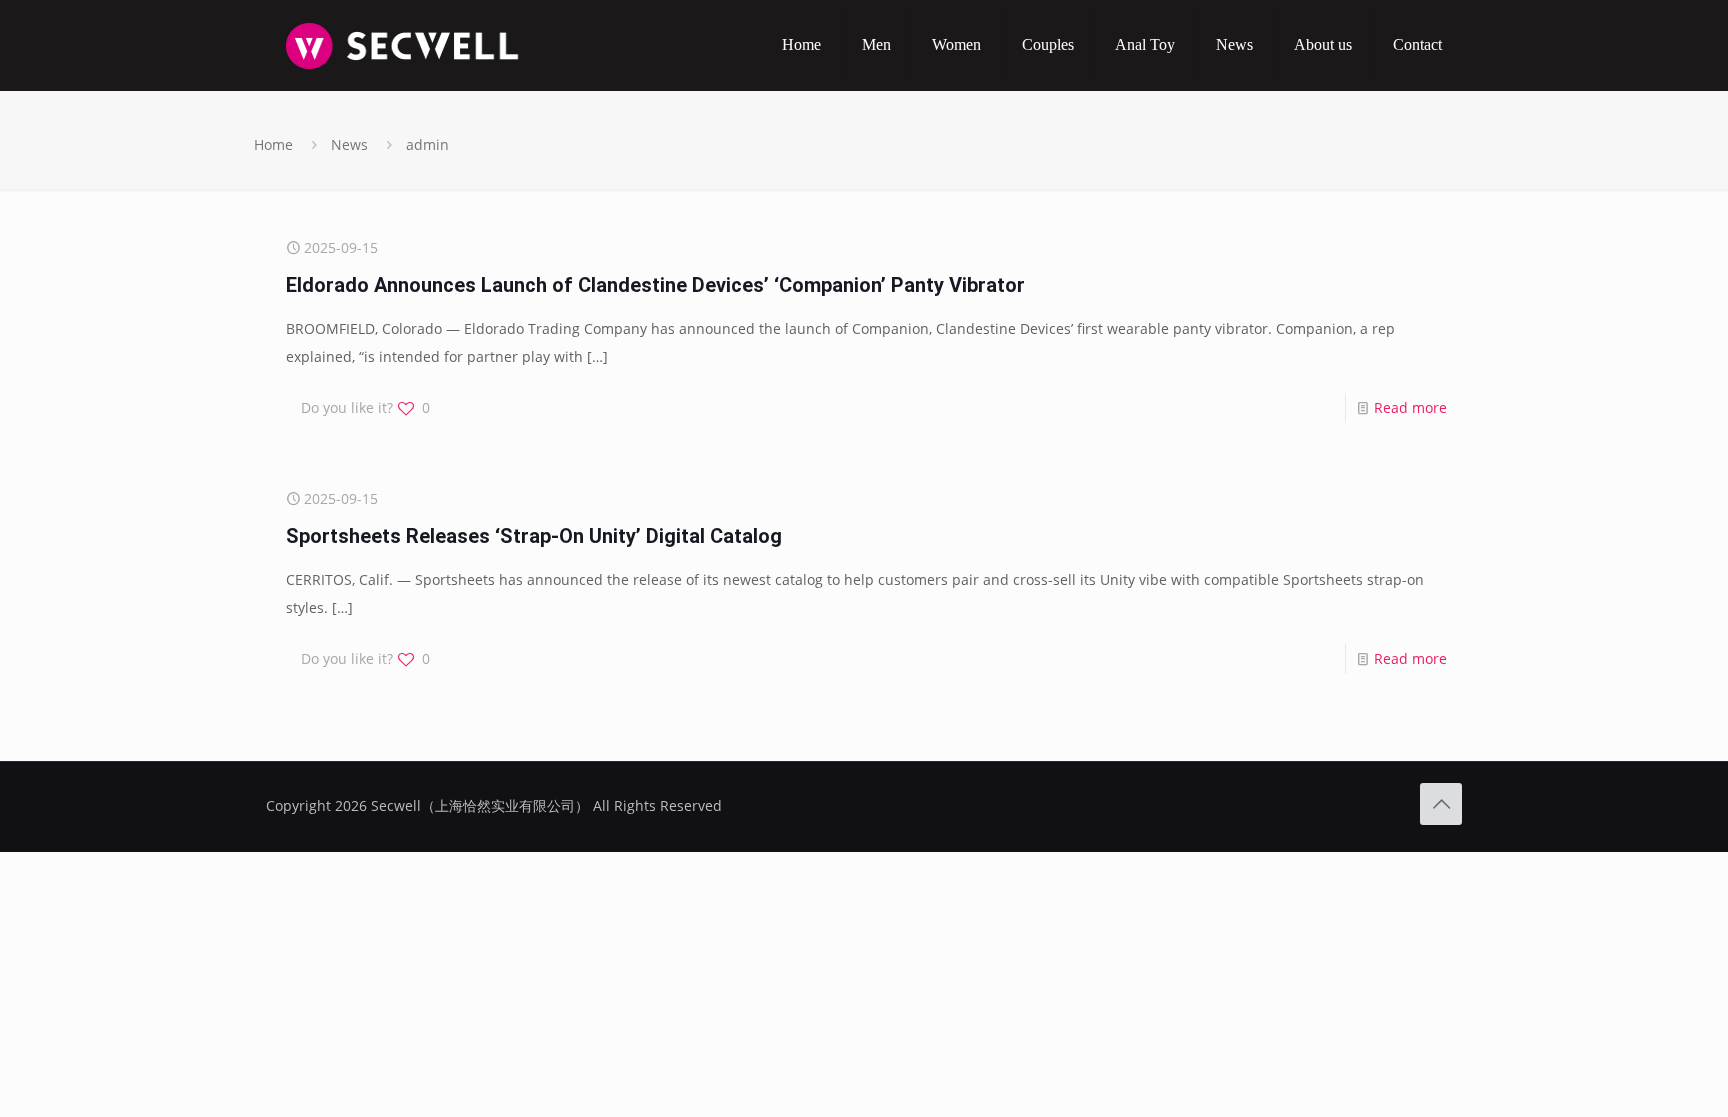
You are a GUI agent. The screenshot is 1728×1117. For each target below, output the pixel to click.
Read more (1410, 407)
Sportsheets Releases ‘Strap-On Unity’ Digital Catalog (534, 536)
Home (273, 144)
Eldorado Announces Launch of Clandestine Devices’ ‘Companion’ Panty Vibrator (655, 285)
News (349, 144)
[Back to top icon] (1441, 804)
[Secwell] (402, 45)
